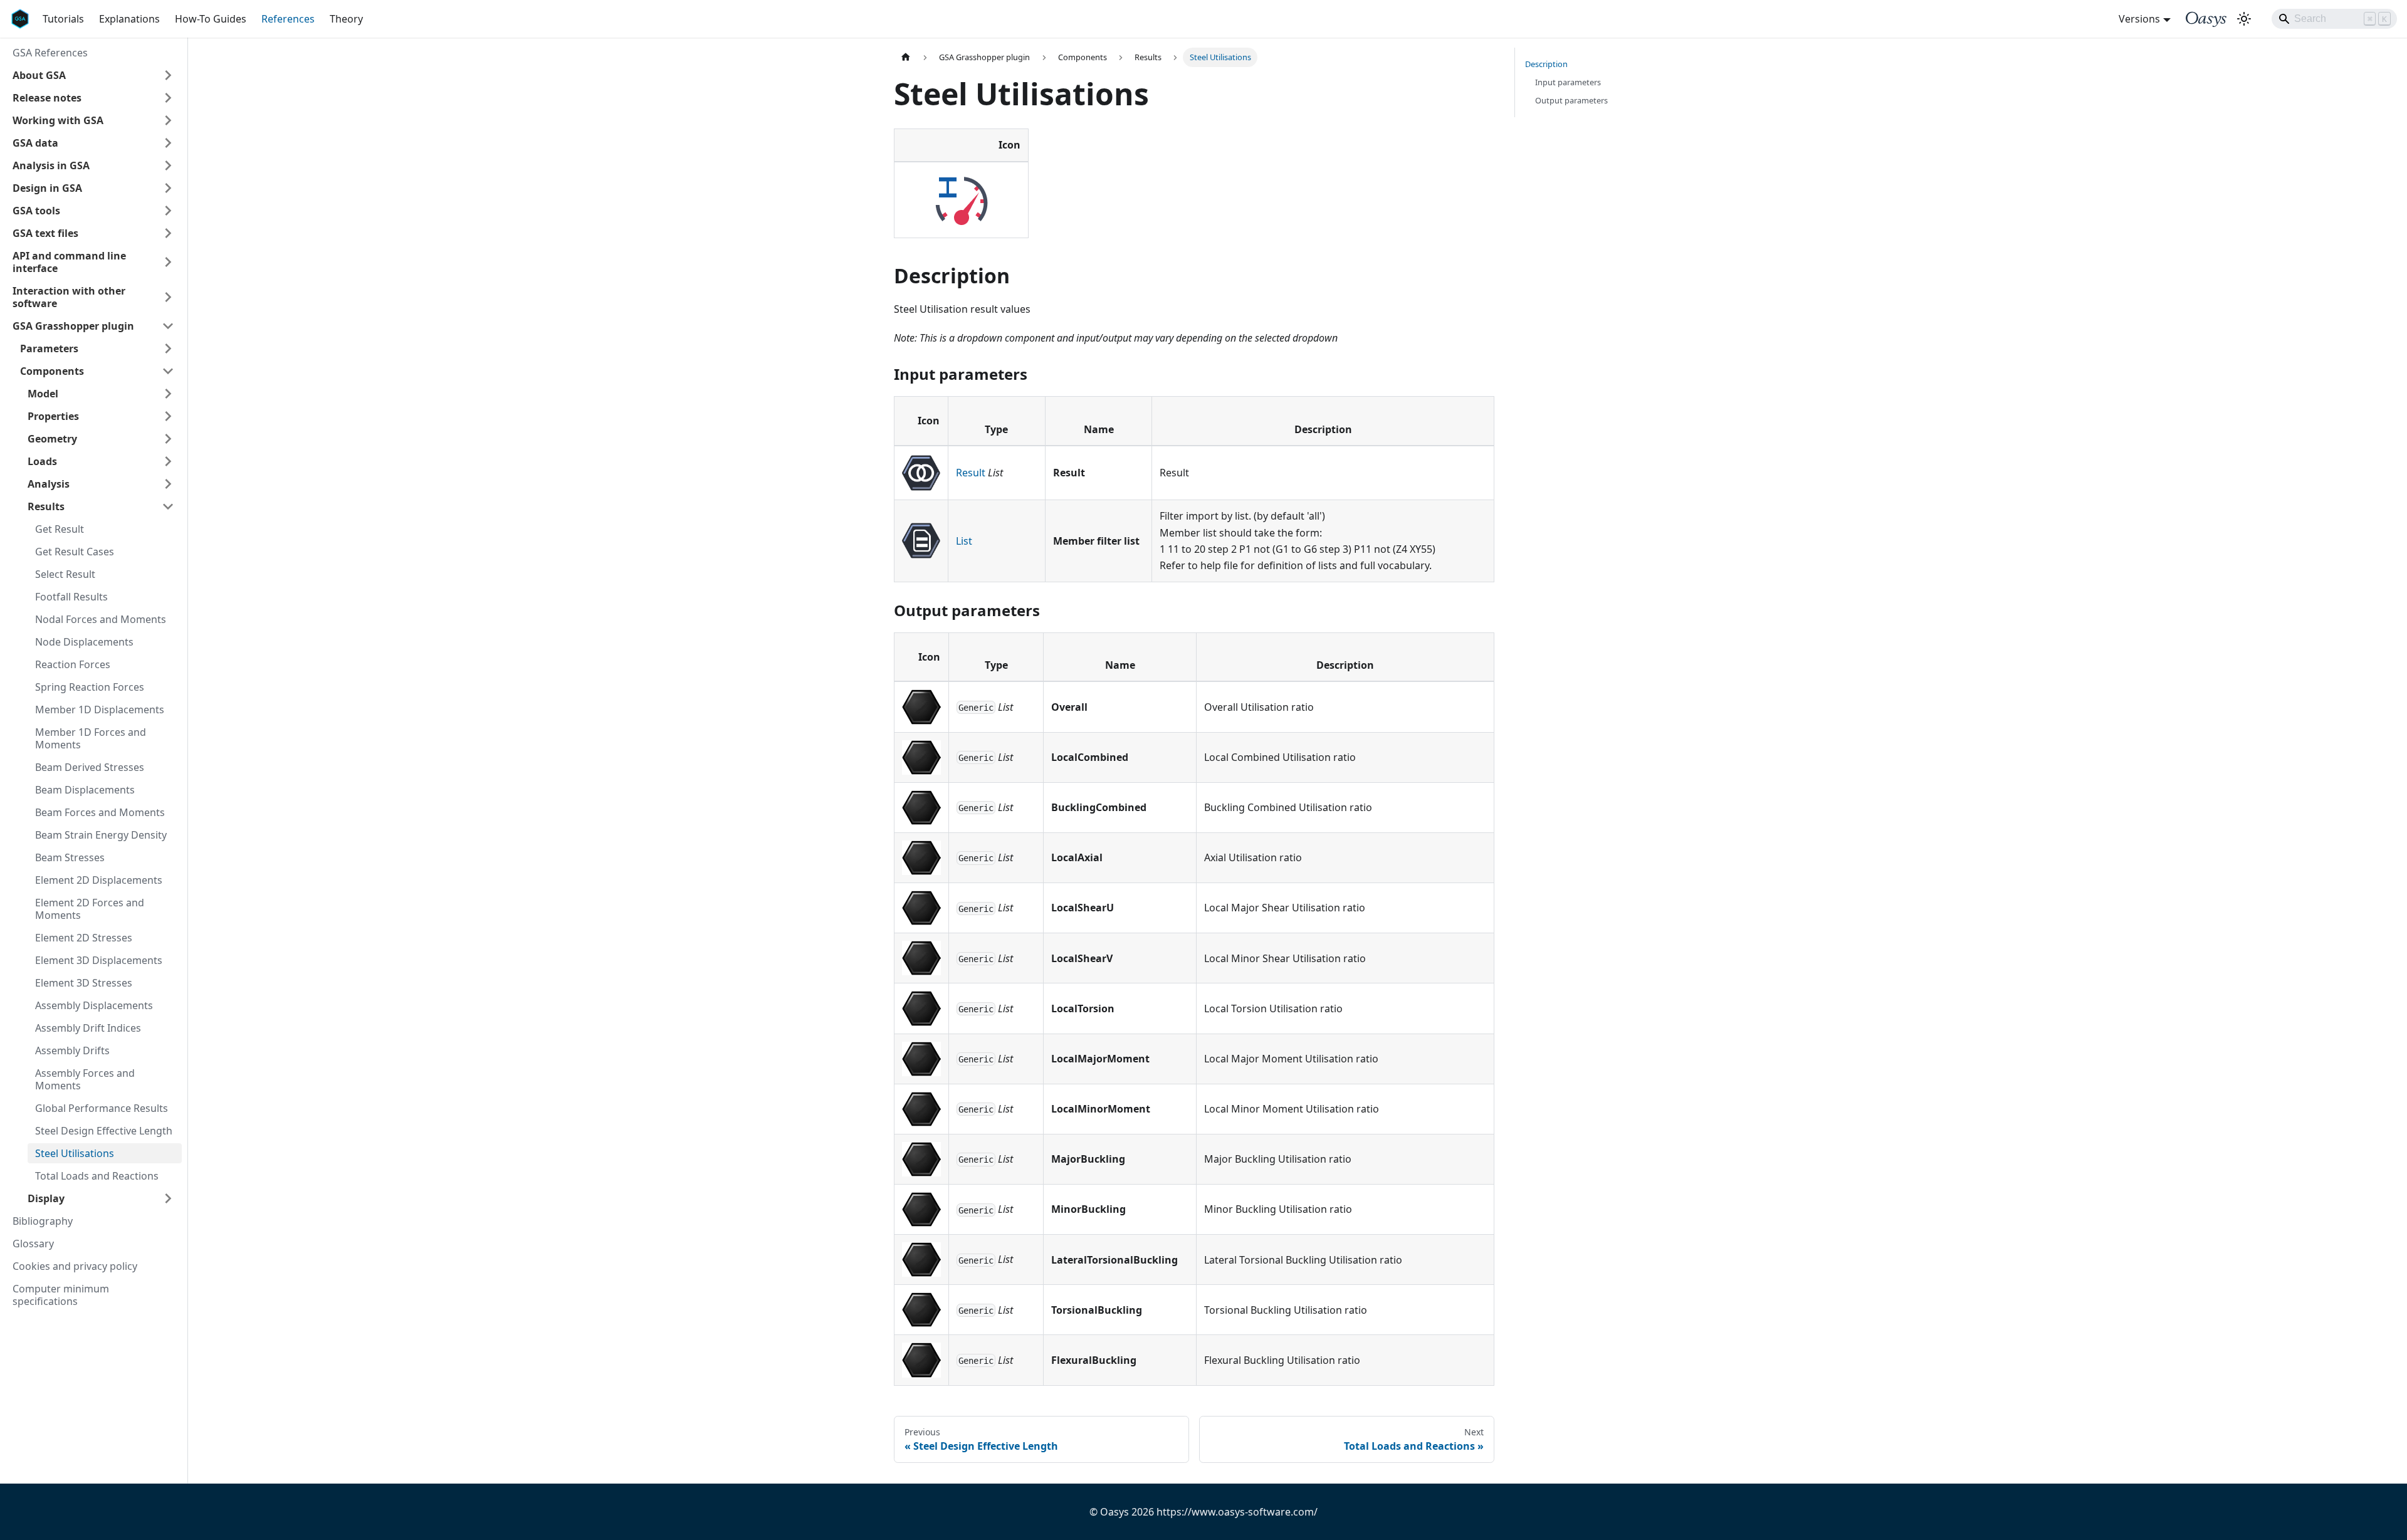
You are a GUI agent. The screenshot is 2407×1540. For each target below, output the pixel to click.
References (288, 19)
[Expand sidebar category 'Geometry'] (168, 439)
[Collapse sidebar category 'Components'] (168, 371)
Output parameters (1571, 100)
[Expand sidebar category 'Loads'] (168, 461)
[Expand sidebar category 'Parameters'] (168, 348)
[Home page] (906, 57)
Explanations (129, 19)
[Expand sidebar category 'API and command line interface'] (168, 262)
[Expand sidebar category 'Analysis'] (168, 484)
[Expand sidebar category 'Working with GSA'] (168, 120)
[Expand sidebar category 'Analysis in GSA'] (168, 165)
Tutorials (63, 19)
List (964, 541)
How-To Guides (211, 19)
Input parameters (1568, 82)
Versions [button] (2139, 19)
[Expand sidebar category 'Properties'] (168, 416)
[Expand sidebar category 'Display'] (168, 1198)
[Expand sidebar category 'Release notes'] (168, 98)
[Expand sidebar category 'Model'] (168, 394)
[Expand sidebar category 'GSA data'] (168, 143)
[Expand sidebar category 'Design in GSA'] (168, 188)
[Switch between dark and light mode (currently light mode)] (2244, 19)
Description (1546, 64)
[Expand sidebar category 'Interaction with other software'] (168, 297)
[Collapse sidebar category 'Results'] (168, 506)
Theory (346, 19)
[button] (93, 75)
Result (971, 473)
